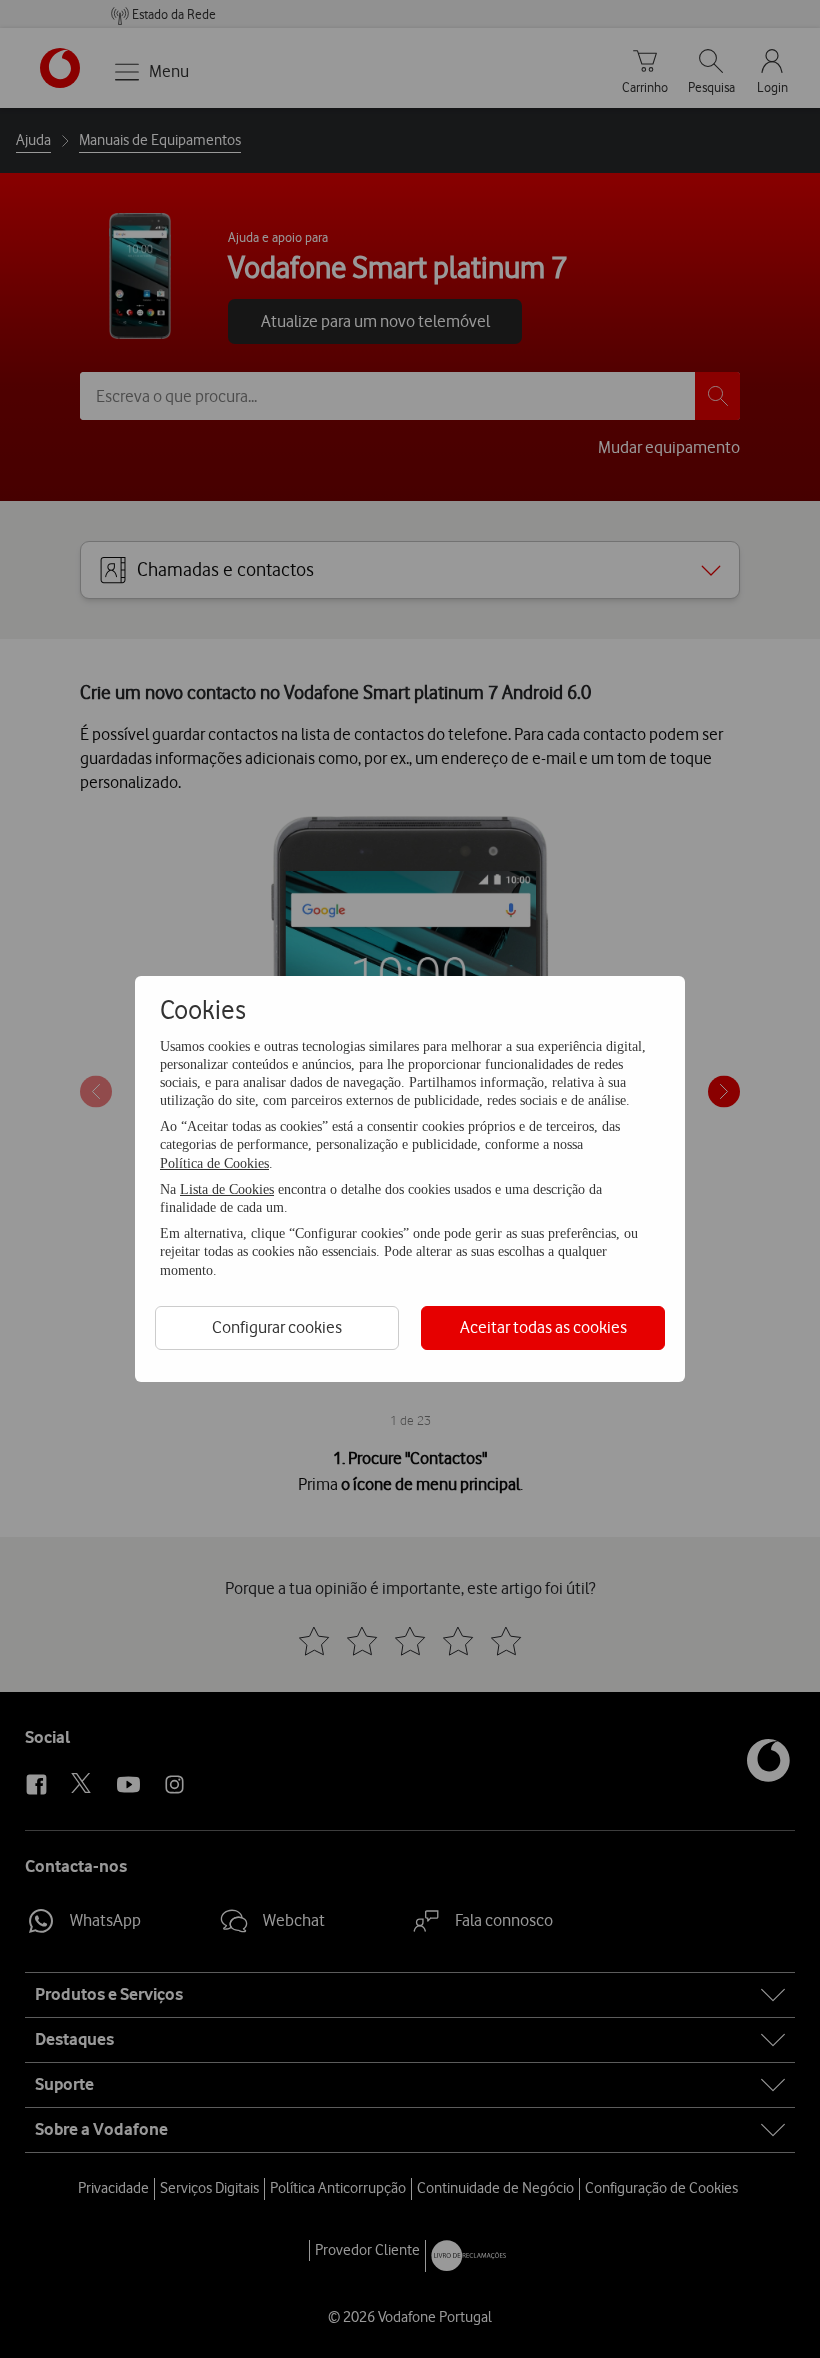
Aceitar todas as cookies (543, 1327)
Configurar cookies (277, 1327)
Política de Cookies (214, 1163)
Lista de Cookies (227, 1189)
